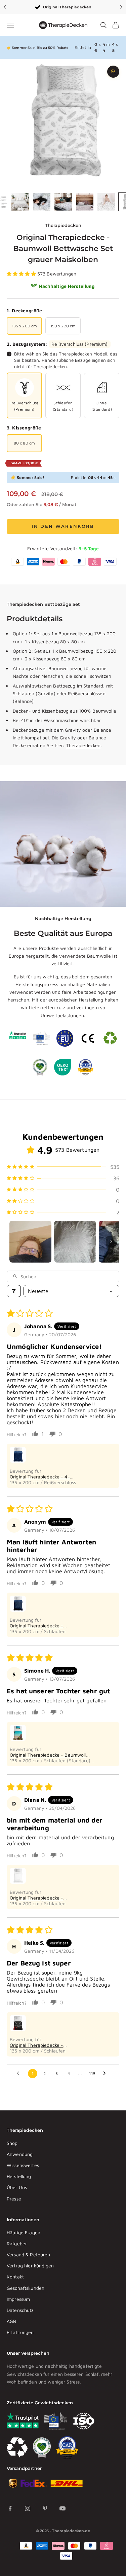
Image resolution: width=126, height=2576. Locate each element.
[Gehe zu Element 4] (42, 202)
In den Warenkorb (63, 526)
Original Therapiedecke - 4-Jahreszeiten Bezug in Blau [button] (40, 1477)
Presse (14, 2199)
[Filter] (14, 1291)
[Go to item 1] (30, 1242)
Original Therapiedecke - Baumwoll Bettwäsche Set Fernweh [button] (48, 1755)
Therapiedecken (63, 225)
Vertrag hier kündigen (30, 2266)
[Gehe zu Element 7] (106, 202)
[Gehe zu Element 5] (63, 202)
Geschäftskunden (26, 2288)
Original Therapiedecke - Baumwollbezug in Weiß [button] (36, 1898)
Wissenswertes (23, 2165)
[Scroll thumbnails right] (111, 1241)
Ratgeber (17, 2243)
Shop (12, 2143)
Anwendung (20, 2154)
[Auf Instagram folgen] (28, 2508)
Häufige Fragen (24, 2232)
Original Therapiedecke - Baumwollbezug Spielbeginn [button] (40, 2045)
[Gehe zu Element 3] (20, 202)
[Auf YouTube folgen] (62, 2508)
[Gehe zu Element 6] (85, 202)
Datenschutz (20, 2310)
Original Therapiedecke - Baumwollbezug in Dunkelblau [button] (42, 1626)
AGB (11, 2321)
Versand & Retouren (29, 2255)
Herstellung (19, 2176)
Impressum (18, 2299)
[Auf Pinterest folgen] (45, 2508)
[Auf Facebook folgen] (10, 2508)
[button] (22, 274)
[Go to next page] (106, 2074)
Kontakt (15, 2277)
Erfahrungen (20, 2332)
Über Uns (17, 2187)
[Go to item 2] (75, 1242)
